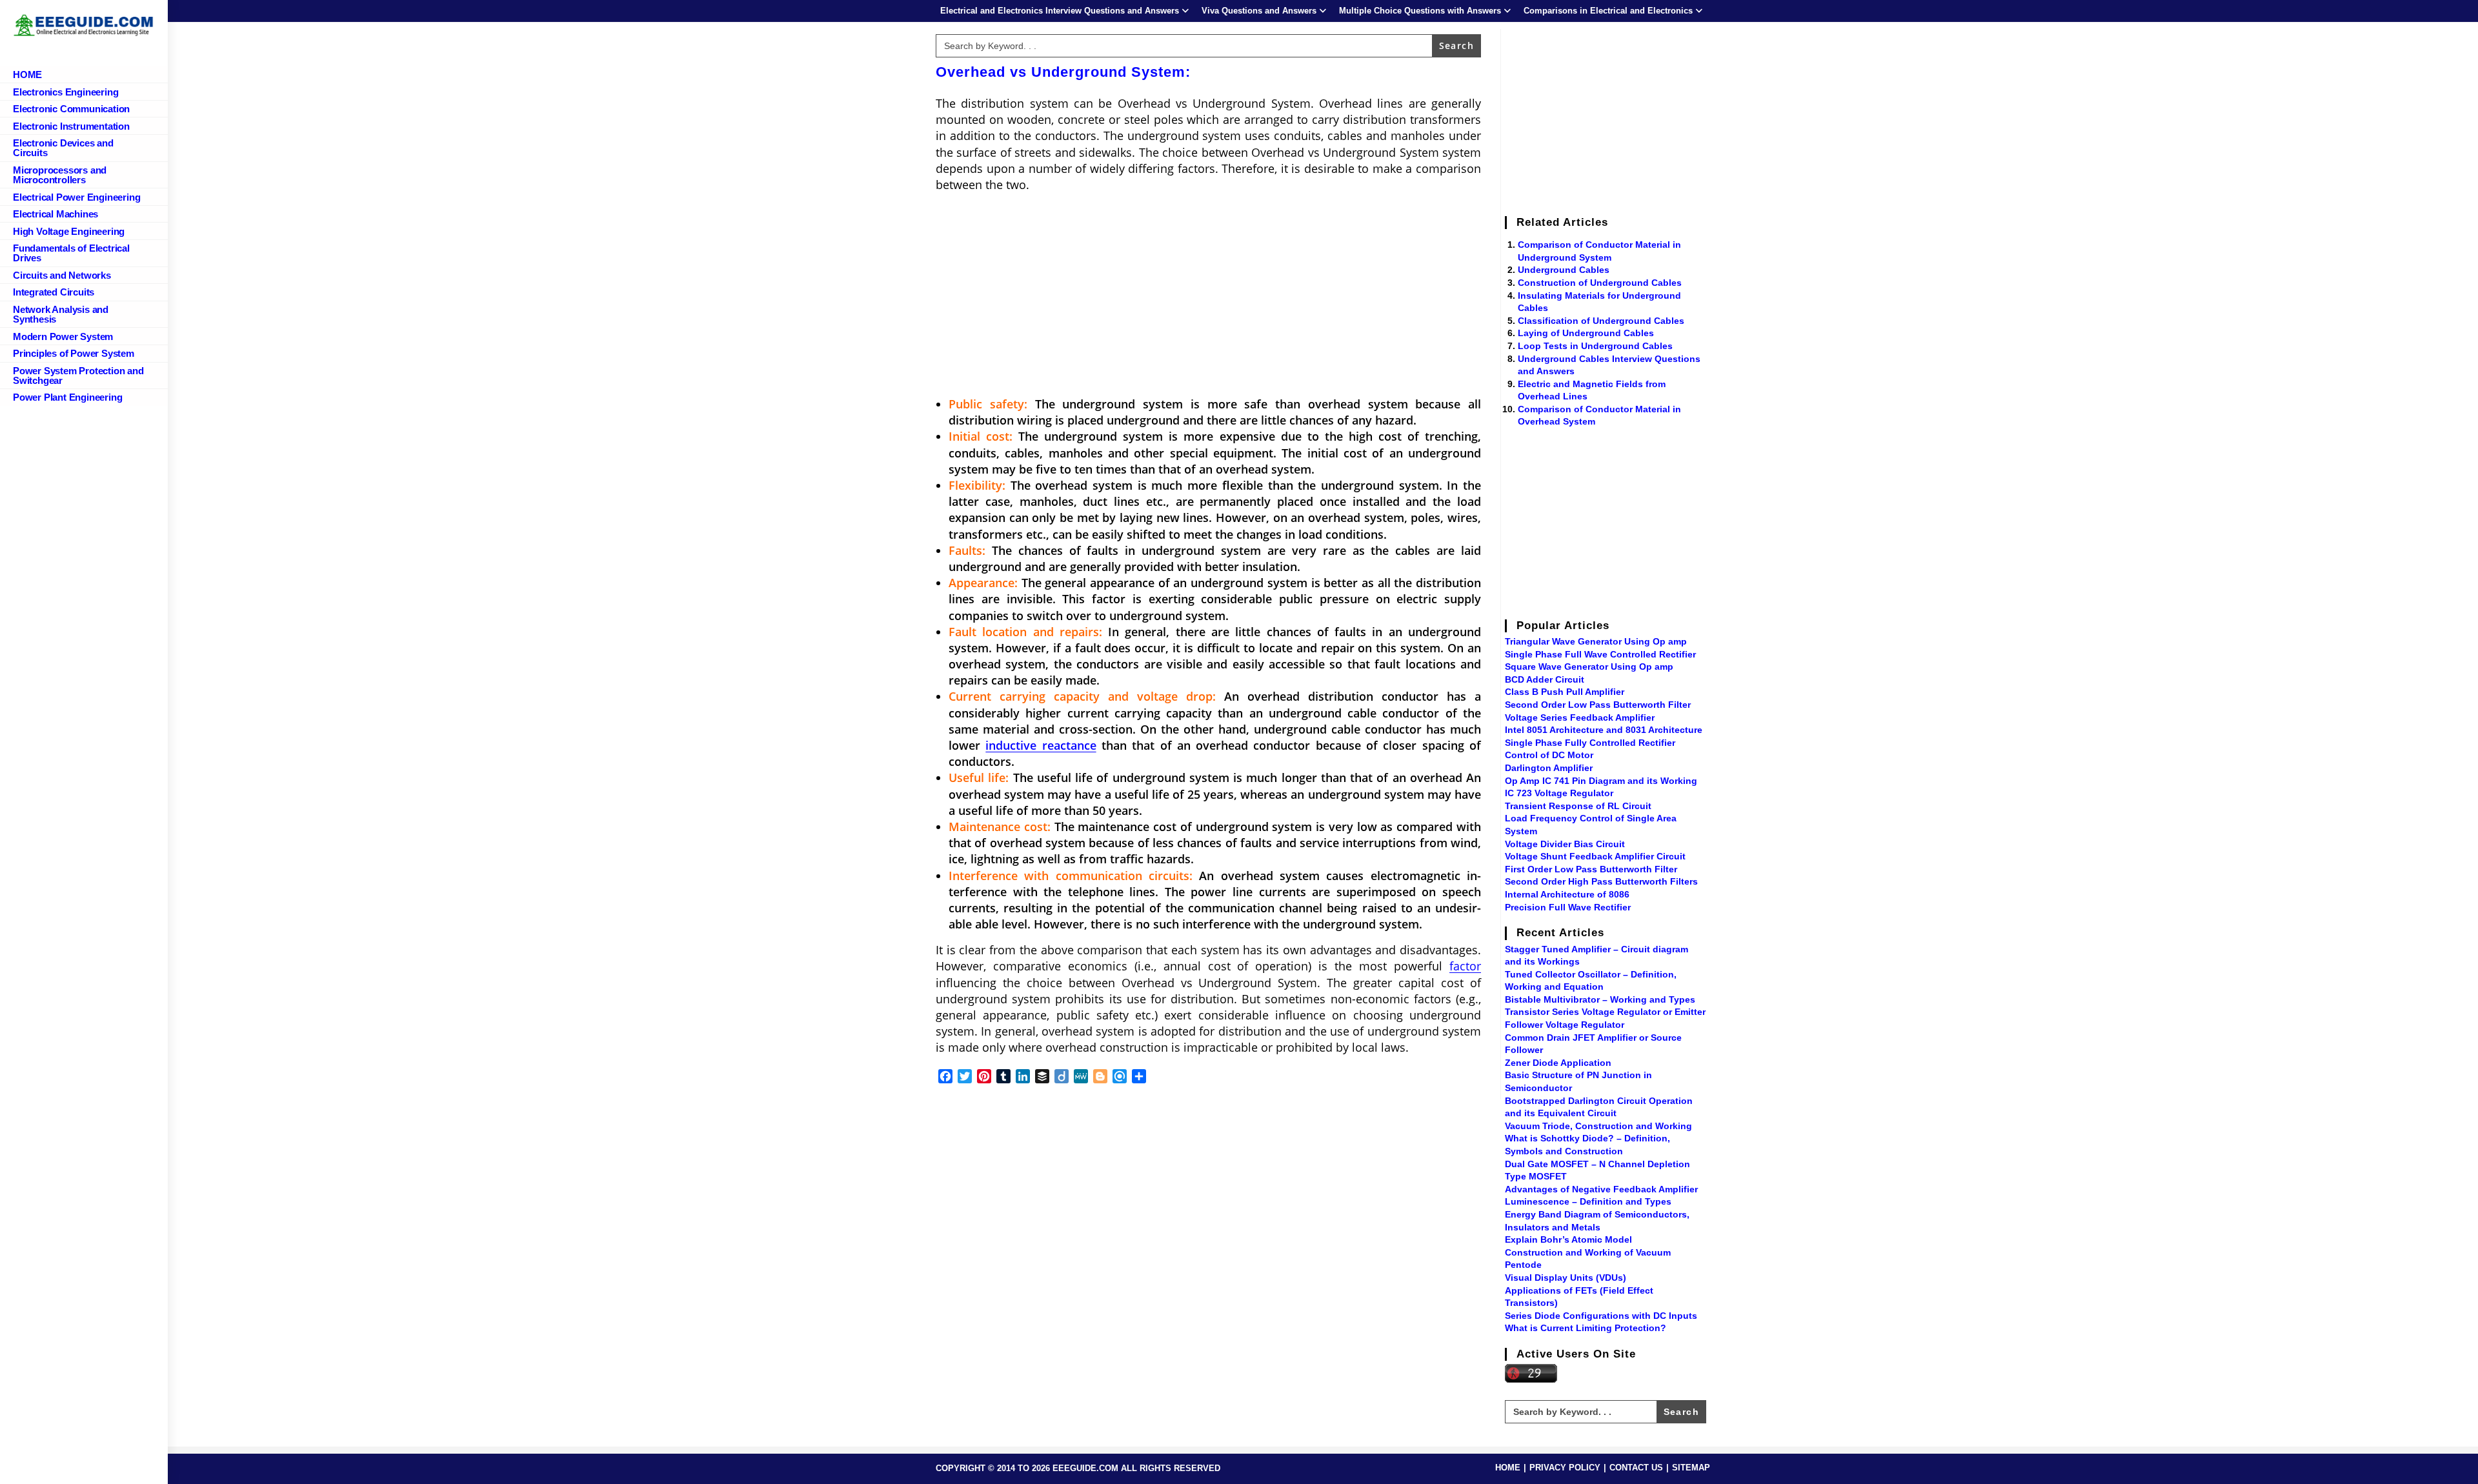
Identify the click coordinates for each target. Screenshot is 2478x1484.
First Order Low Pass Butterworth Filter (1591, 869)
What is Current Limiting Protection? (1586, 1328)
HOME (1508, 1468)
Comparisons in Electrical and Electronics (1608, 11)
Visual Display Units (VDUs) (1566, 1278)
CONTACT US (1636, 1468)
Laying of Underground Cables (1586, 333)
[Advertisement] (1208, 296)
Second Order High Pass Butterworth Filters (1601, 881)
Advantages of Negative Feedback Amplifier (1601, 1189)
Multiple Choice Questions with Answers (1420, 11)
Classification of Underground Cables (1601, 321)
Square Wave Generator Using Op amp (1589, 667)
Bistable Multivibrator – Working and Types (1600, 999)
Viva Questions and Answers (1259, 11)
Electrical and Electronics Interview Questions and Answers (1060, 11)
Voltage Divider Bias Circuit (1565, 844)
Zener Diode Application (1558, 1063)
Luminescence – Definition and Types (1588, 1201)
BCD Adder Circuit (1545, 679)
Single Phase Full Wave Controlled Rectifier (1600, 654)
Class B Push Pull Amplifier (1565, 692)
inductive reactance (1041, 745)
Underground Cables (1564, 270)
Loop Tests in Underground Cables (1595, 346)
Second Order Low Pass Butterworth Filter (1598, 705)
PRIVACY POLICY (1565, 1468)
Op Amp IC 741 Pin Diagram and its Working (1601, 781)
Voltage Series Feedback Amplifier (1580, 717)
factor (1465, 966)
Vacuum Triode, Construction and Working (1598, 1126)
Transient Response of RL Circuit (1578, 806)
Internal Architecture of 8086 (1567, 894)
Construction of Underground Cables (1600, 283)
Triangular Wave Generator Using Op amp (1596, 641)
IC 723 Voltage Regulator (1559, 793)
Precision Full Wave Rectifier (1568, 907)
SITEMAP (1691, 1468)
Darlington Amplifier (1549, 768)
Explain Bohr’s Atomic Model (1568, 1239)
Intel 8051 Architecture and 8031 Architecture (1604, 730)
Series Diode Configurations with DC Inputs (1601, 1316)
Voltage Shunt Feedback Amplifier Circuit (1595, 856)
